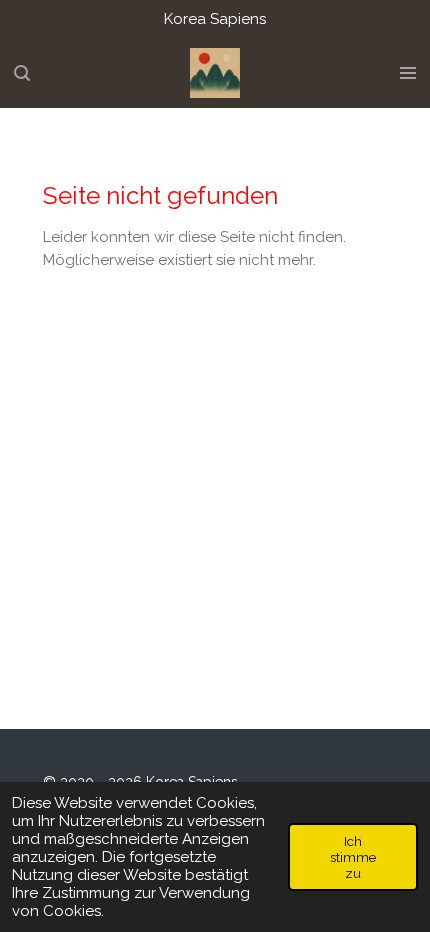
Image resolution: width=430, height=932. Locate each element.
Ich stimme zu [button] (353, 857)
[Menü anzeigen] (408, 73)
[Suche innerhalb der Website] (22, 73)
